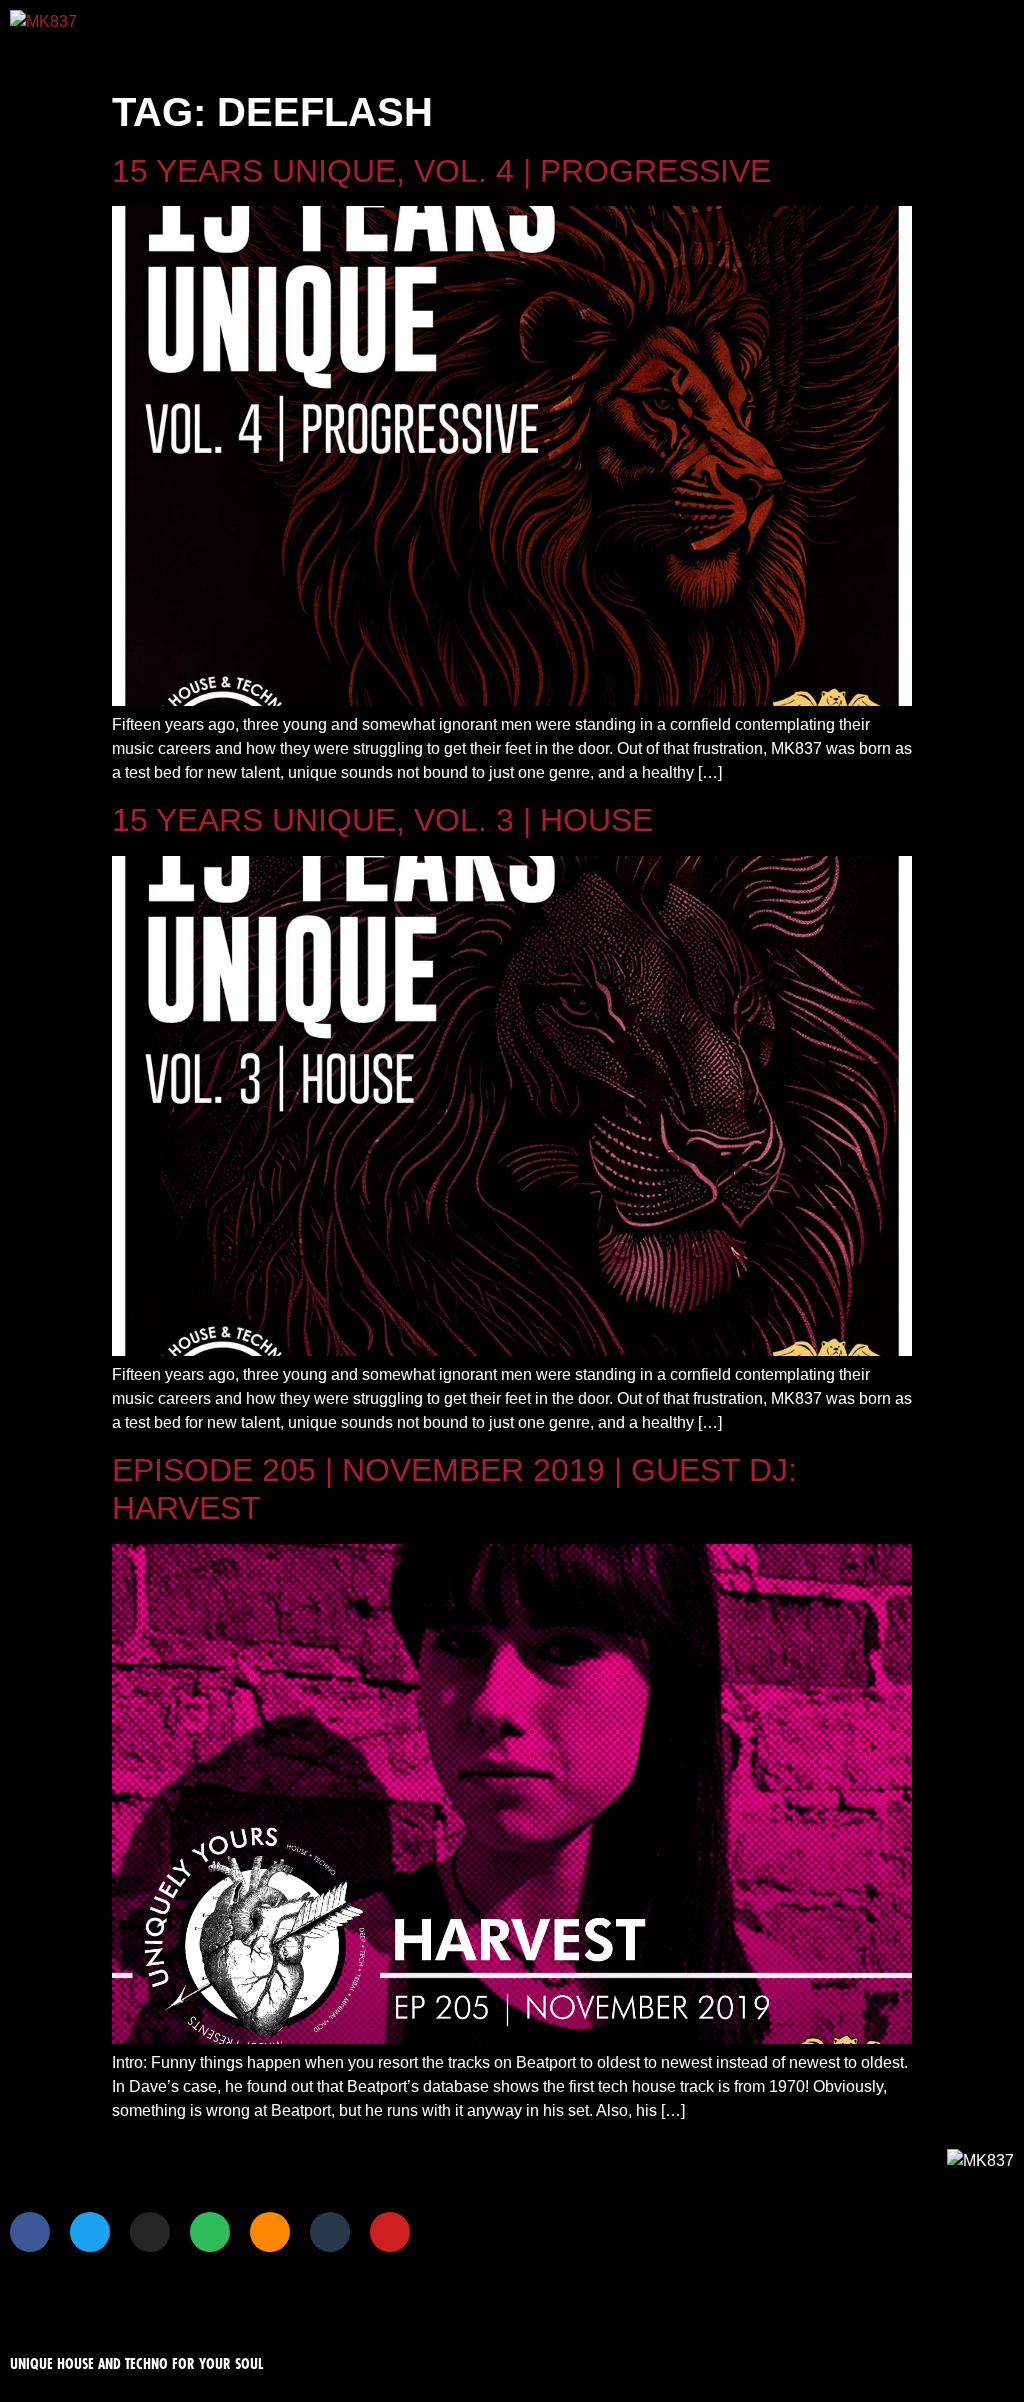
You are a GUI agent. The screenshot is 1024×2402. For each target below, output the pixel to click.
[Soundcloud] (270, 2232)
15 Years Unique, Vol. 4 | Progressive (441, 171)
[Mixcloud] (330, 2232)
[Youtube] (390, 2232)
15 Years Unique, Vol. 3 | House (382, 820)
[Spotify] (210, 2232)
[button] (614, 35)
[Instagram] (150, 2232)
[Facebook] (30, 2232)
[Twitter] (90, 2232)
